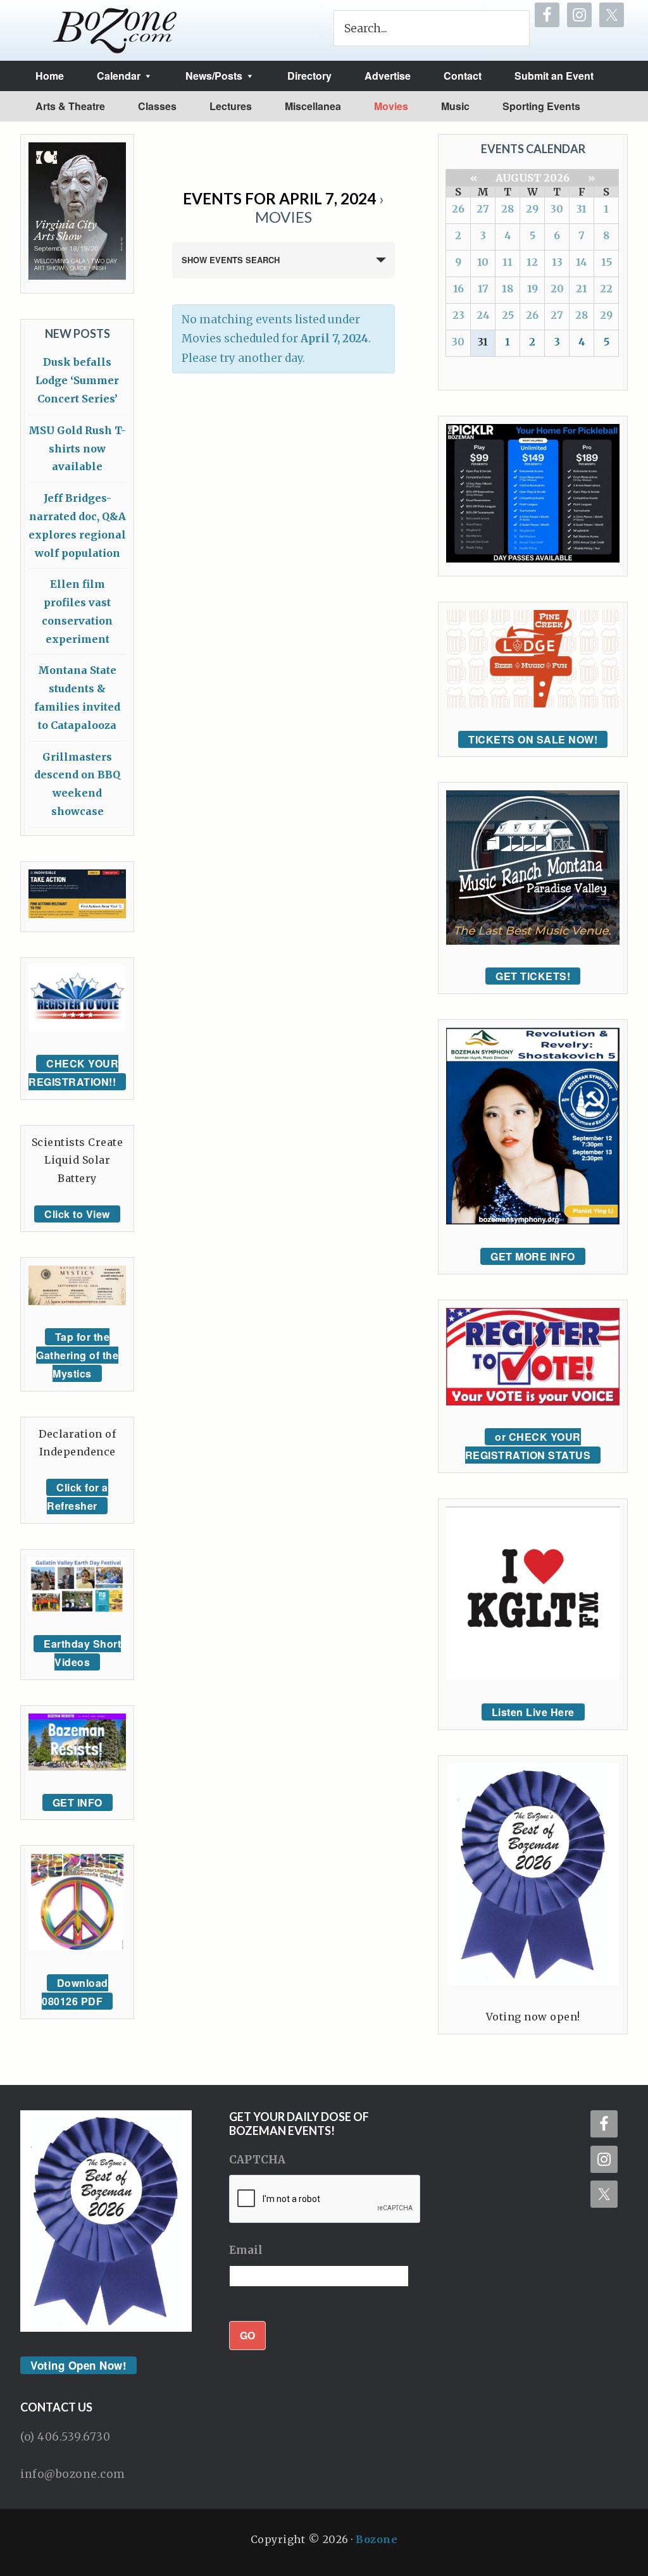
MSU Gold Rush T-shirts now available (77, 449)
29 (532, 209)
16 (458, 289)
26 (458, 209)
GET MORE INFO (533, 1256)
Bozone (377, 2539)
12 (532, 262)
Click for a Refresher (78, 1496)
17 (483, 289)
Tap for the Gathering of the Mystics (77, 1355)
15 (607, 262)
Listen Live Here (533, 1712)
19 (533, 289)
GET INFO (78, 1802)
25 (508, 315)
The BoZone (115, 30)
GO (247, 2335)
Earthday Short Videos (82, 1653)
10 (483, 262)
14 (582, 262)
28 (508, 209)
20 (557, 289)
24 (483, 315)
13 (557, 262)
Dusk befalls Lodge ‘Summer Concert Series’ (77, 380)
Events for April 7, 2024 (279, 198)
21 (582, 289)
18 (508, 289)
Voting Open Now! (78, 2365)
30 (557, 209)
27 (483, 209)
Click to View (77, 1214)
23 (458, 315)
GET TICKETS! (533, 976)
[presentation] (325, 2200)
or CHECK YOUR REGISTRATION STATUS (528, 1446)
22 (606, 289)
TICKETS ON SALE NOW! (533, 739)
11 (508, 262)
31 (582, 209)
